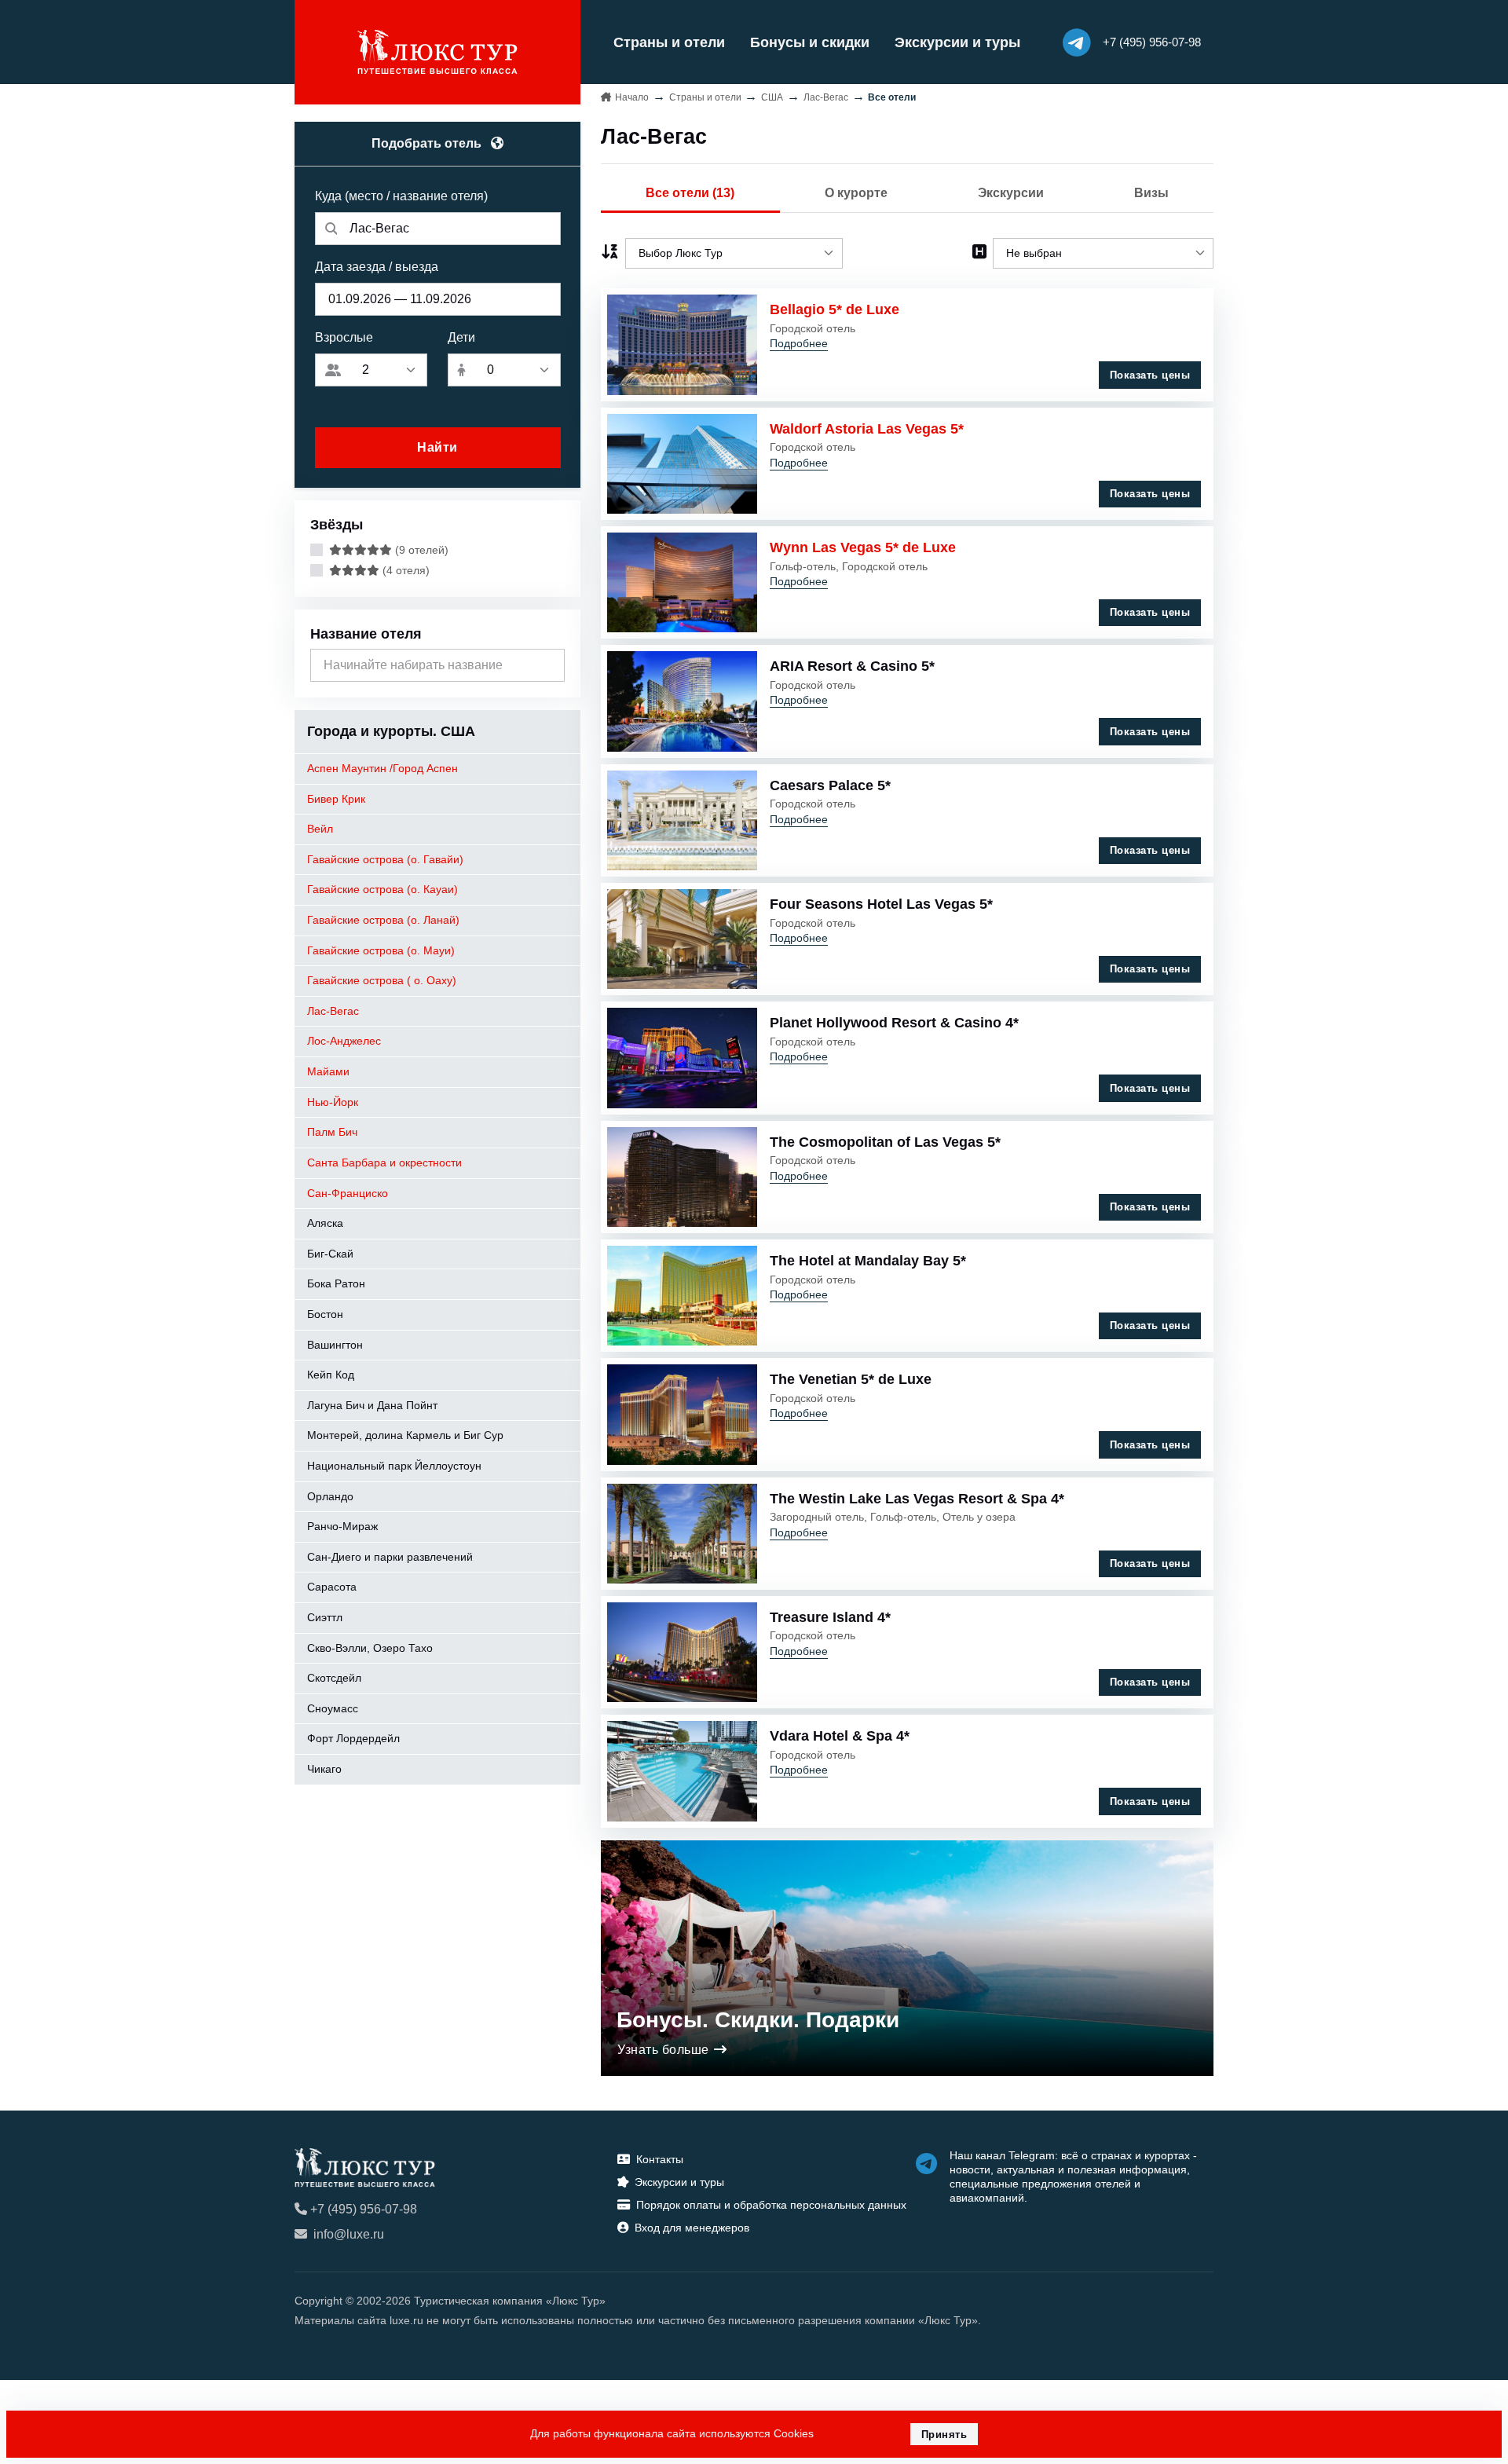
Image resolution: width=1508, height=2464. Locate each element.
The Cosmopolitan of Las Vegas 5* (885, 1142)
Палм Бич (332, 1132)
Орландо (330, 1496)
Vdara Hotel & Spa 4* (840, 1736)
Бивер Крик (336, 799)
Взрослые (344, 337)
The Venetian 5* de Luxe (851, 1379)
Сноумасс (333, 1708)
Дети (461, 337)
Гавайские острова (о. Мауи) (381, 950)
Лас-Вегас (333, 1011)
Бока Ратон (336, 1283)
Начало (632, 97)
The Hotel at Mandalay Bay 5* (868, 1261)
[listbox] (734, 253)
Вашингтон (335, 1345)
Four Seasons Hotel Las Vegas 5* (881, 904)
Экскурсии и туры (957, 42)
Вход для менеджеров (692, 2228)
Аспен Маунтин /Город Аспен (382, 768)
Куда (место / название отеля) (401, 196)
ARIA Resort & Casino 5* (852, 666)
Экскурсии (1011, 193)
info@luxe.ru (349, 2234)
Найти (437, 447)
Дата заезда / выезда (377, 267)
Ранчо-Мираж (342, 1526)
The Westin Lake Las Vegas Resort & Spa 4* (917, 1499)
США (772, 97)
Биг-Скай (330, 1254)
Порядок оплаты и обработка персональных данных (771, 2205)
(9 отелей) (420, 550)
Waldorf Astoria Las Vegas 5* (867, 429)
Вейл (320, 829)
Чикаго (324, 1769)
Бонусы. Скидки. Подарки (758, 2020)
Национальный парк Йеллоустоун (394, 1466)
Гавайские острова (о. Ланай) (383, 920)
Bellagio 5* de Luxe (835, 309)
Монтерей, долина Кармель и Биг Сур (405, 1435)
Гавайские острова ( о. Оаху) (382, 980)
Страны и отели (669, 42)
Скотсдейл (334, 1678)
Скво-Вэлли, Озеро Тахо (370, 1648)
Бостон (325, 1314)
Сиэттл (325, 1617)
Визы (1151, 193)
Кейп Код (331, 1375)
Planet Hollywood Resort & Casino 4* (894, 1023)
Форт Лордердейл (353, 1738)
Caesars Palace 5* (830, 785)
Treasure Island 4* (830, 1617)
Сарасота (332, 1587)
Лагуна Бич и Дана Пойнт (372, 1405)
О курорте (856, 193)
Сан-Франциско (348, 1193)
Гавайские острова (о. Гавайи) (385, 859)
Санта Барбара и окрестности (384, 1162)
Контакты (660, 2159)
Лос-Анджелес (344, 1041)
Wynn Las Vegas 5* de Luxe (863, 547)
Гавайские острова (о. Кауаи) (382, 889)
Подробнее (799, 343)
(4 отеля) (404, 570)
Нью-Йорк (333, 1102)
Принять (944, 2435)
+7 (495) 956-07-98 (364, 2209)
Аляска (325, 1223)
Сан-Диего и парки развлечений (390, 1557)
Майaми (328, 1071)
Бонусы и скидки (810, 42)
